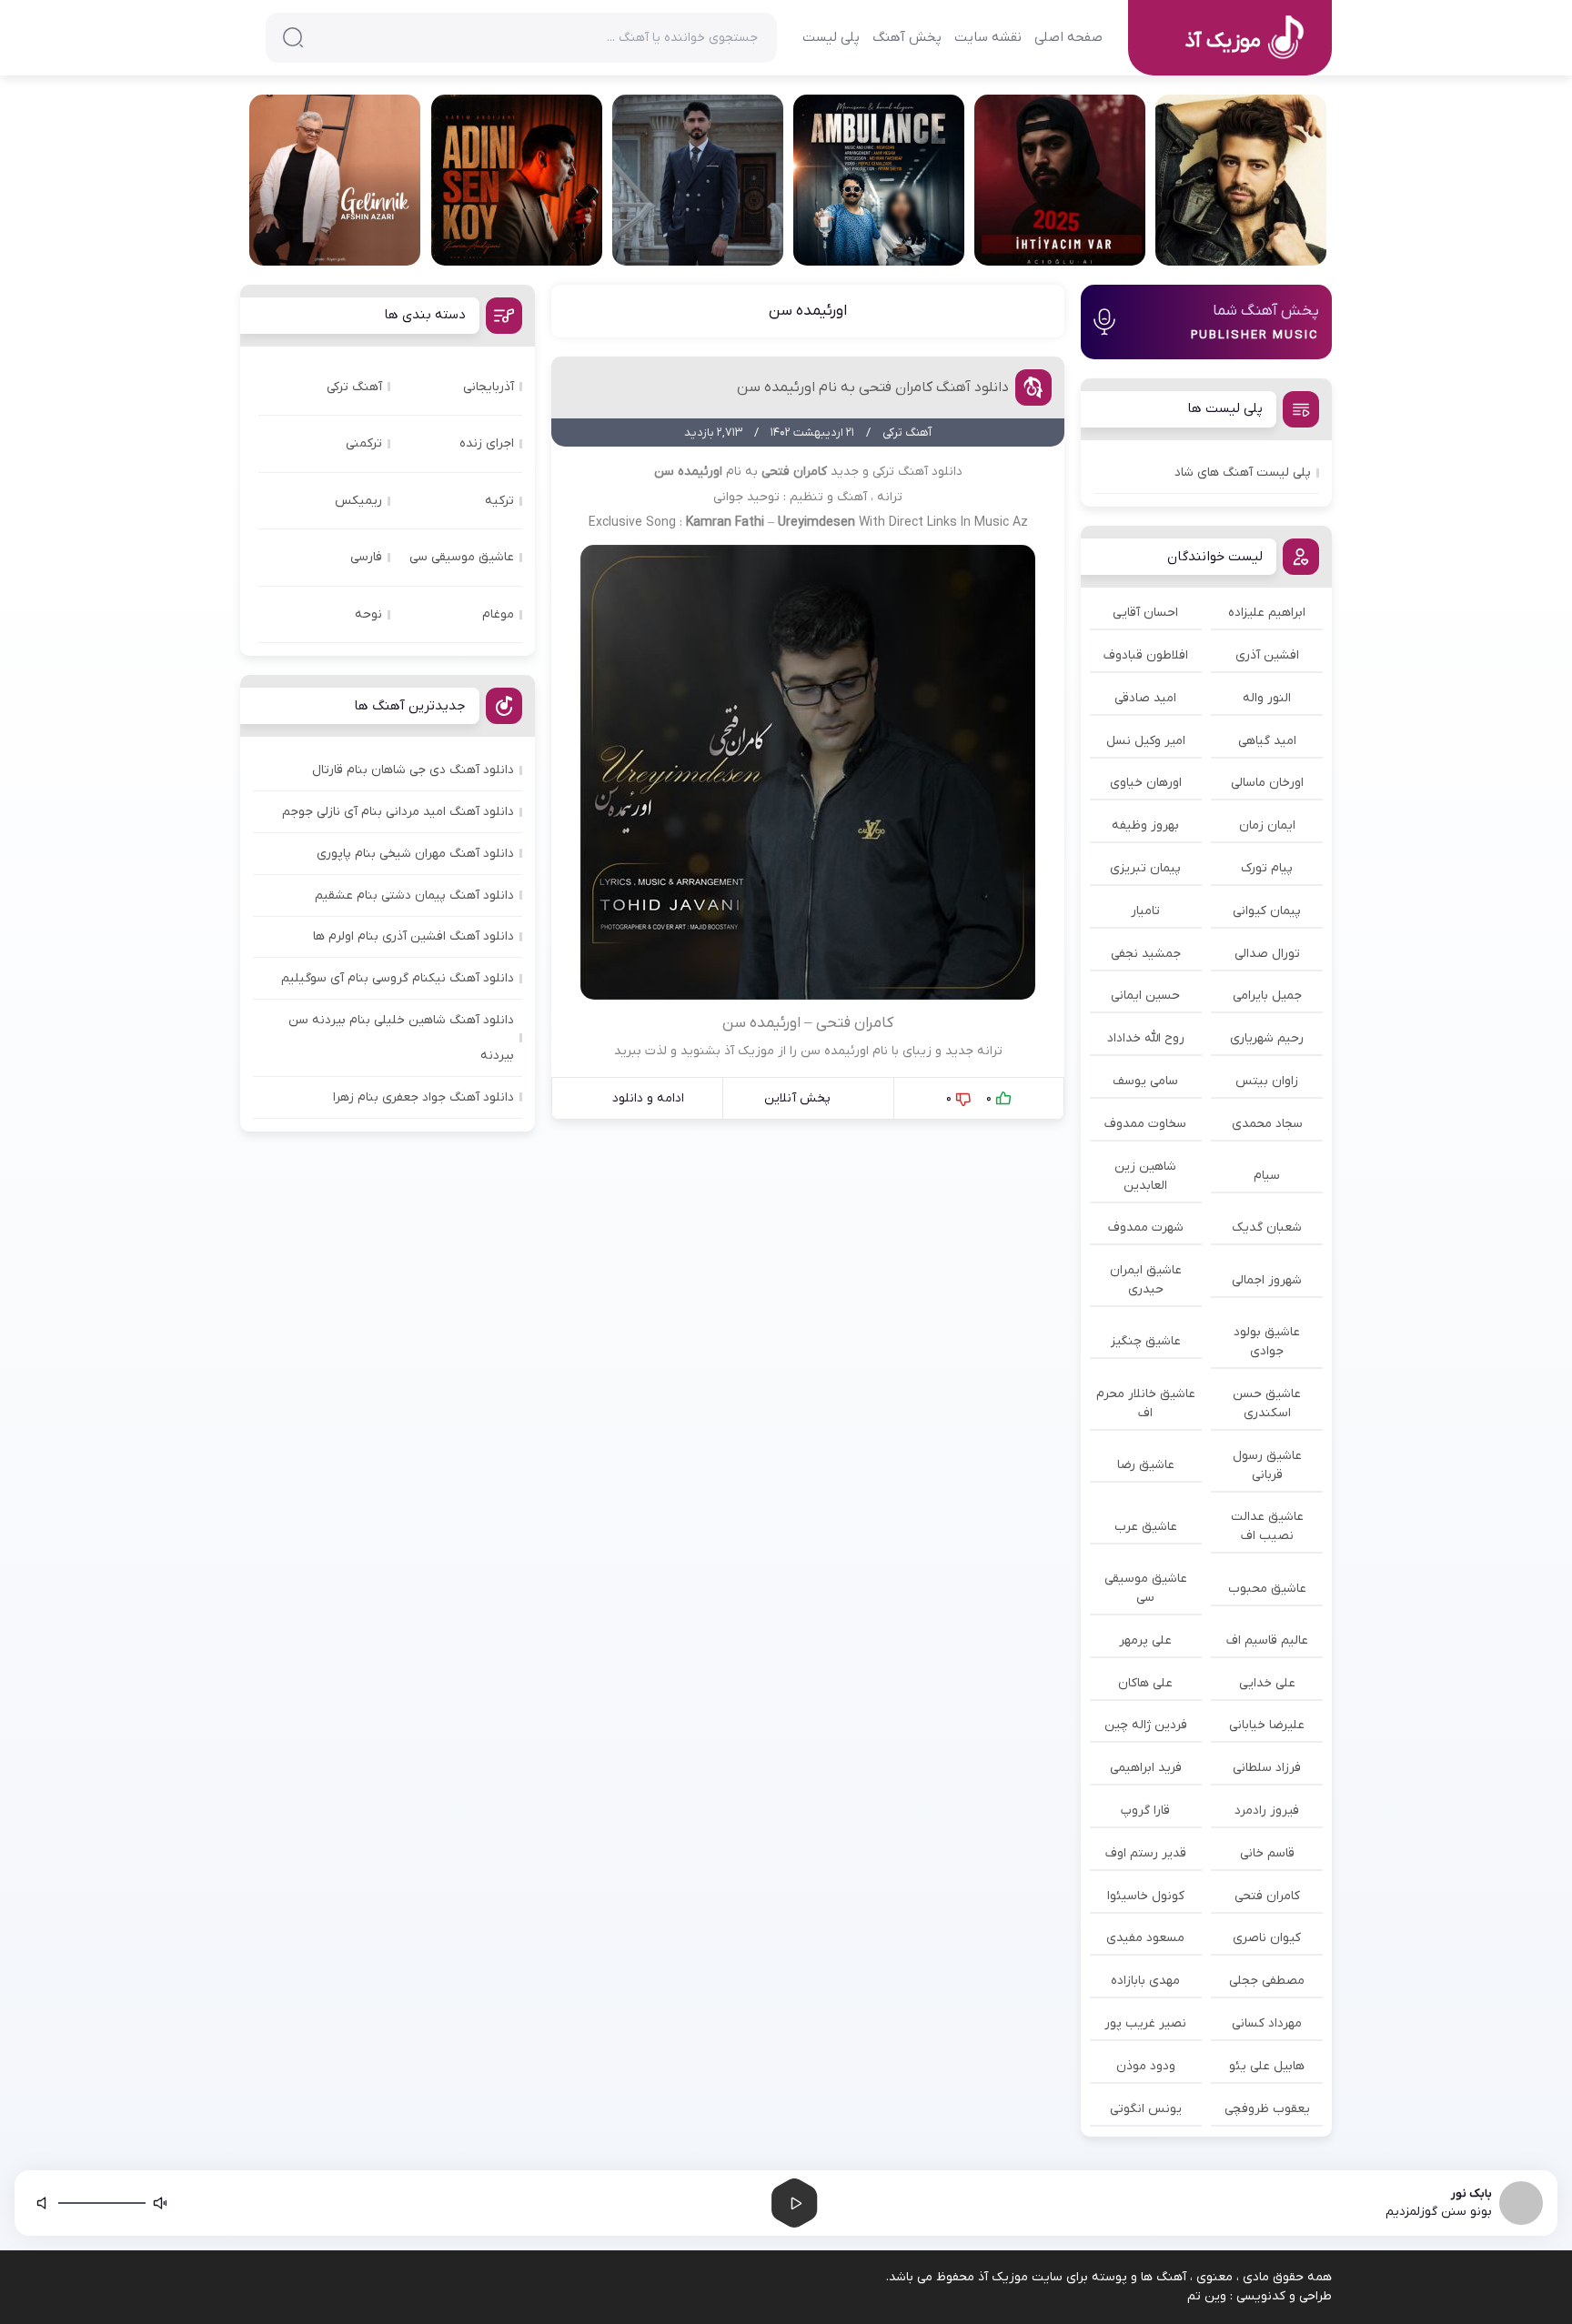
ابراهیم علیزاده (1267, 613)
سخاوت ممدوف (1145, 1124)
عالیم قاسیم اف (1267, 1640)
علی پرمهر (1145, 1640)
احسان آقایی (1145, 613)
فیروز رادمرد (1267, 1811)
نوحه (368, 614)
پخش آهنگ (907, 37)
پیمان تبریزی (1145, 868)
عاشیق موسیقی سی (1146, 1588)
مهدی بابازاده (1145, 1981)
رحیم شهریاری (1267, 1038)
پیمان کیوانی (1267, 911)
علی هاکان (1145, 1683)
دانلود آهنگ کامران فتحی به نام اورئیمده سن (873, 387)
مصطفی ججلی (1267, 1981)
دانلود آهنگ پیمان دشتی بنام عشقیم (414, 895)
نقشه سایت (988, 37)
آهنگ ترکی (354, 387)
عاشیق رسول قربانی (1267, 1465)
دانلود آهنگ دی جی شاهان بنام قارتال (413, 770)
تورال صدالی (1267, 954)
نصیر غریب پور (1145, 2023)
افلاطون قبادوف (1146, 655)
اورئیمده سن (808, 311)
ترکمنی (364, 443)
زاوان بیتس (1267, 1081)
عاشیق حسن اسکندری (1267, 1403)
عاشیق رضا (1146, 1465)
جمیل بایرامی (1267, 996)
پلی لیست (831, 37)
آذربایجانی (489, 387)
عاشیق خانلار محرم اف (1146, 1403)
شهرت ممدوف (1146, 1227)
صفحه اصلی (1068, 37)
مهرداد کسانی (1267, 2023)
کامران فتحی (1267, 1896)
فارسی (366, 557)
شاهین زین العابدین (1145, 1176)
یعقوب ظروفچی (1267, 2109)
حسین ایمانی (1145, 996)
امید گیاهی (1267, 741)
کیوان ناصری (1267, 1938)
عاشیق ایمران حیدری (1146, 1280)
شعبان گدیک (1267, 1227)
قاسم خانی (1267, 1853)
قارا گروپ (1145, 1811)
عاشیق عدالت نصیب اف (1267, 1526)
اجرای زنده (487, 443)
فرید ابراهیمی (1146, 1768)
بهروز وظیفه (1145, 825)
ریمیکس (358, 501)
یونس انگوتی (1146, 2109)
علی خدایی (1267, 1683)
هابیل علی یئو (1267, 2066)
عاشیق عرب (1146, 1527)
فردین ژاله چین (1146, 1725)
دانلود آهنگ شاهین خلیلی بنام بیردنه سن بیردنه (401, 1038)
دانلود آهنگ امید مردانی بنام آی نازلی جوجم (398, 812)
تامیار (1145, 911)
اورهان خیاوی (1146, 783)
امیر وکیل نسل (1146, 741)
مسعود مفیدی (1145, 1938)
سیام (1267, 1176)
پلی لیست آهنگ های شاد (1243, 473)
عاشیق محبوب (1267, 1589)
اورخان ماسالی (1267, 783)
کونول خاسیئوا (1146, 1896)
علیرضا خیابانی (1267, 1725)
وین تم (1207, 2296)
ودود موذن (1146, 2066)
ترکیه (499, 501)
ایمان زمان (1267, 825)
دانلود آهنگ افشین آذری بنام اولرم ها (413, 936)
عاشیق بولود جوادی (1267, 1342)
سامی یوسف (1145, 1081)
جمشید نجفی (1146, 954)
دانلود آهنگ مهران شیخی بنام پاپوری (415, 854)
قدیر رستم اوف (1146, 1853)
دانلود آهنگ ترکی (917, 472)
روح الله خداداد (1146, 1038)
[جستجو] (293, 37)
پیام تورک (1267, 868)
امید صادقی (1145, 698)
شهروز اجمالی (1267, 1280)
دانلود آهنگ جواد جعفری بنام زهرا (423, 1097)
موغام (498, 614)
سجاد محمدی (1267, 1124)
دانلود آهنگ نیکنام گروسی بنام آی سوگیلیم (398, 978)
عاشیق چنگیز (1146, 1341)
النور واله (1267, 698)
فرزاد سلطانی (1267, 1768)
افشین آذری (1267, 655)
